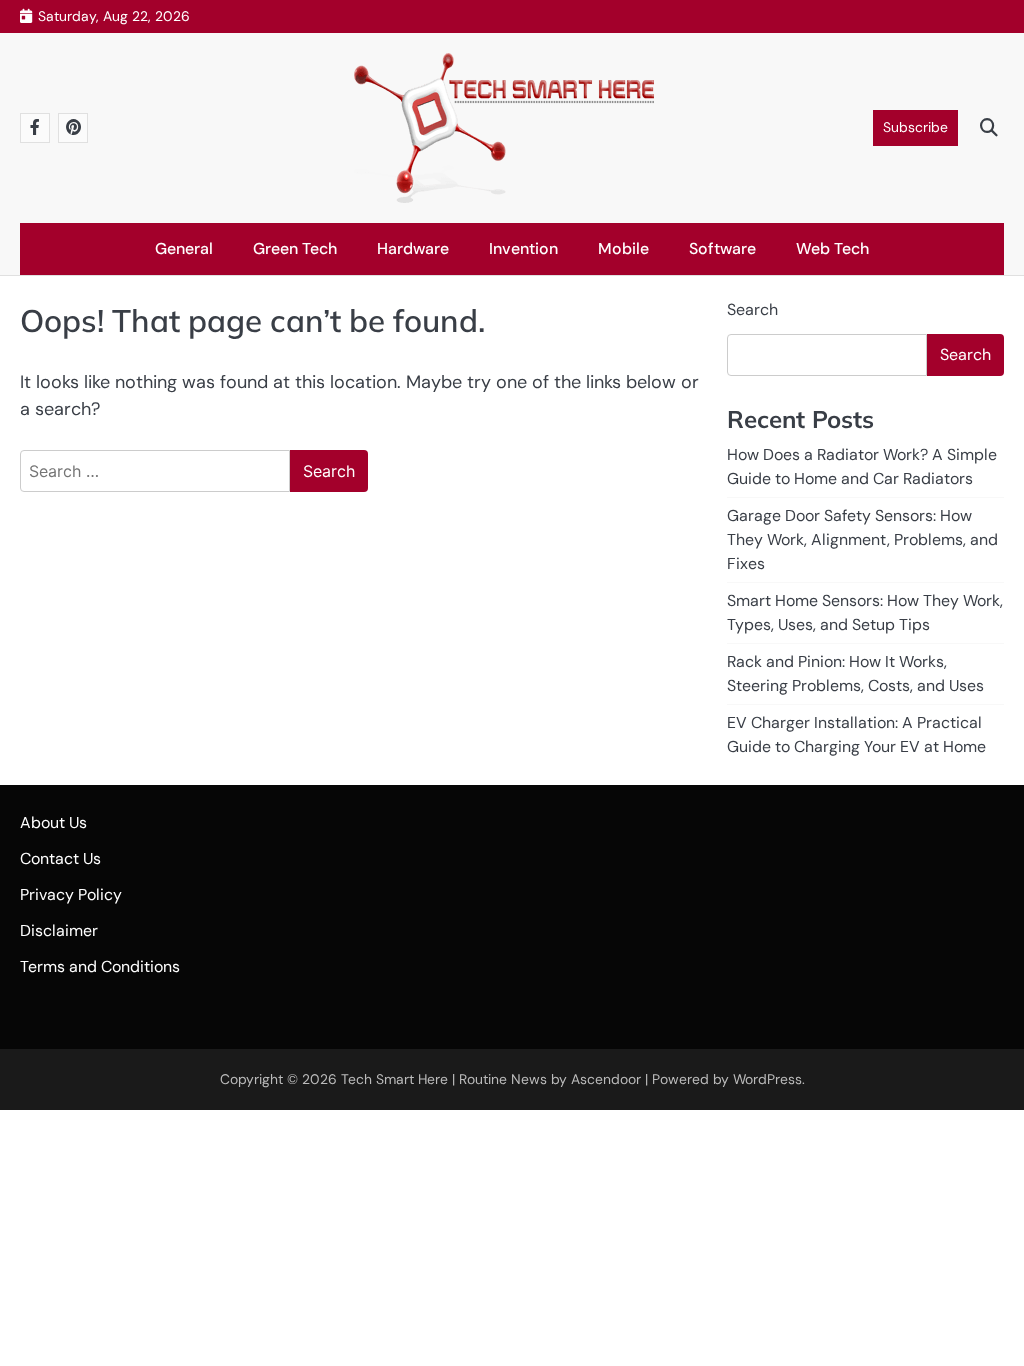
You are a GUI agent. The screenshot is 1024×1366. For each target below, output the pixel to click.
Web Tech (832, 248)
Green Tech (295, 248)
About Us (53, 822)
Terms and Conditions (100, 966)
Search (752, 309)
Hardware (413, 248)
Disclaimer (59, 930)
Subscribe (915, 127)
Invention (523, 248)
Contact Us (60, 858)
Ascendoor (606, 1079)
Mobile (623, 248)
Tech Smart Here (394, 1079)
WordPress (767, 1079)
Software (722, 248)
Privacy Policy (71, 894)
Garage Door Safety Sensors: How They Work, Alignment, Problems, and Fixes (862, 539)
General (184, 248)
